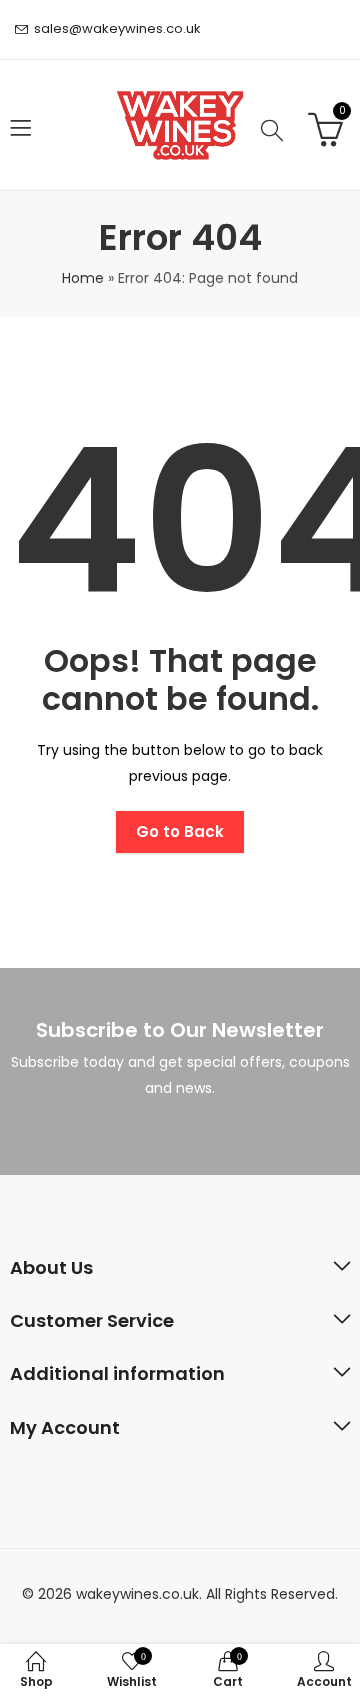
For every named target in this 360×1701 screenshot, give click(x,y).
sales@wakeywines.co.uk (117, 28)
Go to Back (180, 831)
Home (83, 278)
